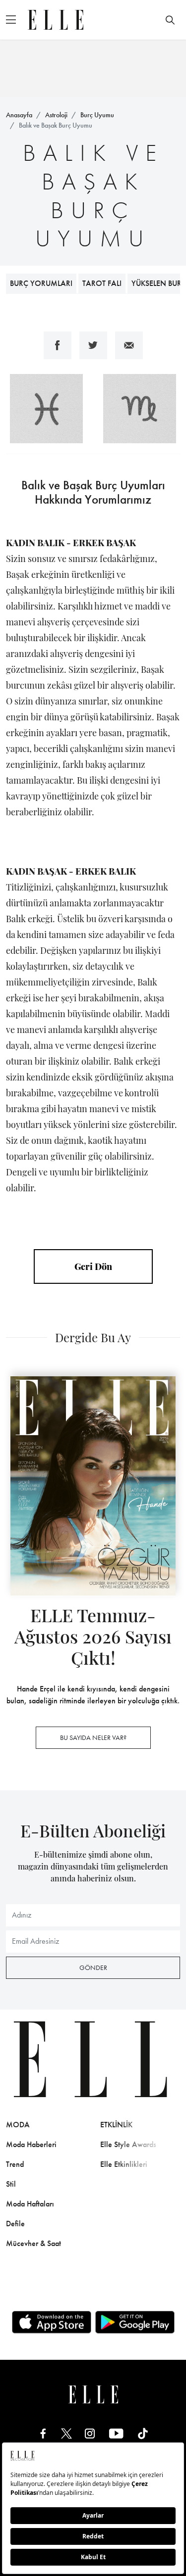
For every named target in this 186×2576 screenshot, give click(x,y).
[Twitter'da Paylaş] (93, 345)
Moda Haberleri (31, 2144)
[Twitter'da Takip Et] (66, 2433)
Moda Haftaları (30, 2204)
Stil (11, 2184)
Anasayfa (19, 115)
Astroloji (56, 115)
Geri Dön (93, 1266)
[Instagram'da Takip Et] (90, 2433)
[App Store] (52, 2322)
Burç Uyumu (97, 115)
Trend (15, 2164)
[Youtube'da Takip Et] (116, 2433)
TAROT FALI (102, 283)
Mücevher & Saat (33, 2243)
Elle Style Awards (128, 2144)
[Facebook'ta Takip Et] (43, 2433)
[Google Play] (135, 2322)
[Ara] (170, 20)
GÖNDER (93, 1967)
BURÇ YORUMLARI (41, 283)
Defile (15, 2224)
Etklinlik (116, 2125)
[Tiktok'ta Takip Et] (143, 2433)
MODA (18, 2125)
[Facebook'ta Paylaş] (58, 345)
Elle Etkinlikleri (124, 2164)
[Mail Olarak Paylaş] (129, 345)
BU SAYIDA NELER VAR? (93, 1737)
